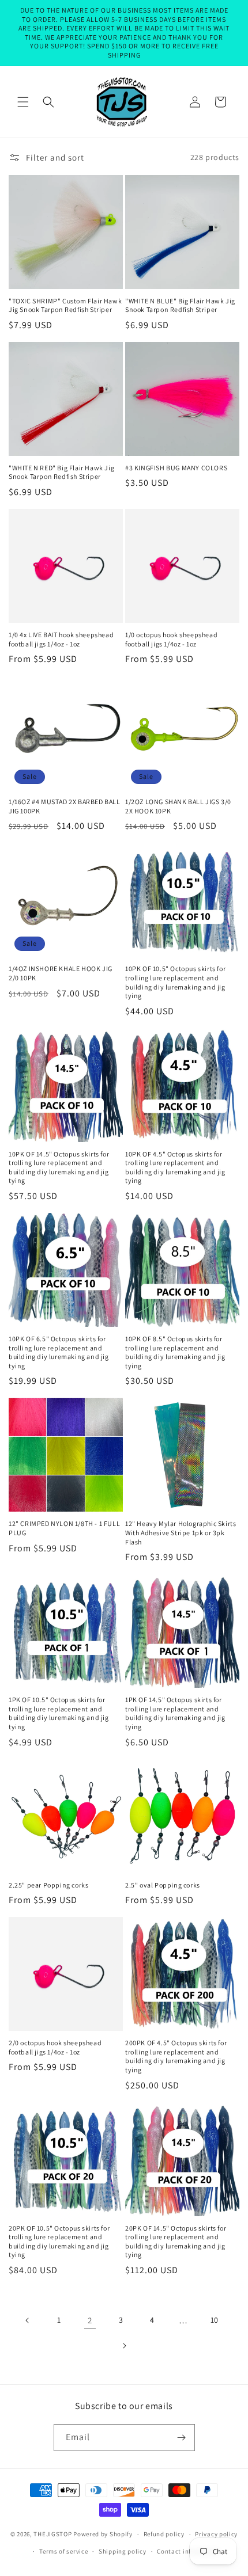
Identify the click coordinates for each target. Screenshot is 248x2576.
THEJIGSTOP (52, 2534)
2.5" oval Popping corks (163, 1885)
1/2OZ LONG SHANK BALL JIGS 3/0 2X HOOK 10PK (178, 806)
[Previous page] (28, 2320)
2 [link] (90, 2320)
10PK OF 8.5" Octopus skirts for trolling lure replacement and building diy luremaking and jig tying (175, 1352)
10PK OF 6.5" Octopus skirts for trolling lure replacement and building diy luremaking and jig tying (59, 1352)
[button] (23, 102)
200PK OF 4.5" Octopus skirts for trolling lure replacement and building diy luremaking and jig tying (176, 2056)
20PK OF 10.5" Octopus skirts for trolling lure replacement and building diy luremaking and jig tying (59, 2242)
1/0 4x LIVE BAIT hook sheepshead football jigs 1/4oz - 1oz (61, 639)
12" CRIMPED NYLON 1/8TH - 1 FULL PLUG (64, 1528)
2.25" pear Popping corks (48, 1885)
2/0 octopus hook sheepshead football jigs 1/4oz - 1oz (55, 2047)
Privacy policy (216, 2534)
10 (215, 2320)
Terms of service (63, 2551)
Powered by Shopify (103, 2534)
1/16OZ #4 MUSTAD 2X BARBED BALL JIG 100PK (65, 806)
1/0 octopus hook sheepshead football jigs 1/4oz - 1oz (171, 639)
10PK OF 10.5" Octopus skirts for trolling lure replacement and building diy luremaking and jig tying (175, 982)
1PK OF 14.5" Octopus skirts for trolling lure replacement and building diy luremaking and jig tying (175, 1713)
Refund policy (164, 2534)
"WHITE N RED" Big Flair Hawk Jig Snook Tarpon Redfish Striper (61, 472)
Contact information (188, 2551)
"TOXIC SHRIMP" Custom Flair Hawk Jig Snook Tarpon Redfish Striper (65, 305)
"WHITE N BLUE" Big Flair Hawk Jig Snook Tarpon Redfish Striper (180, 305)
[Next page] (124, 2346)
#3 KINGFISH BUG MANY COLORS (176, 468)
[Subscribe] (182, 2438)
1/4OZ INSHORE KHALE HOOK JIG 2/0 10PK (61, 973)
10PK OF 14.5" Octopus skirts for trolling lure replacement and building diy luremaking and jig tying (59, 1167)
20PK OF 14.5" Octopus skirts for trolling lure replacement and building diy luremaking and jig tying (176, 2242)
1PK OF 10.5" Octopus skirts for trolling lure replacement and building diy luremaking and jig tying (59, 1713)
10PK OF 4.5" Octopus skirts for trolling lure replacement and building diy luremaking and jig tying (175, 1167)
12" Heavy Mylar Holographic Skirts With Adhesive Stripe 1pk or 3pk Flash (181, 1532)
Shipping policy (123, 2551)
